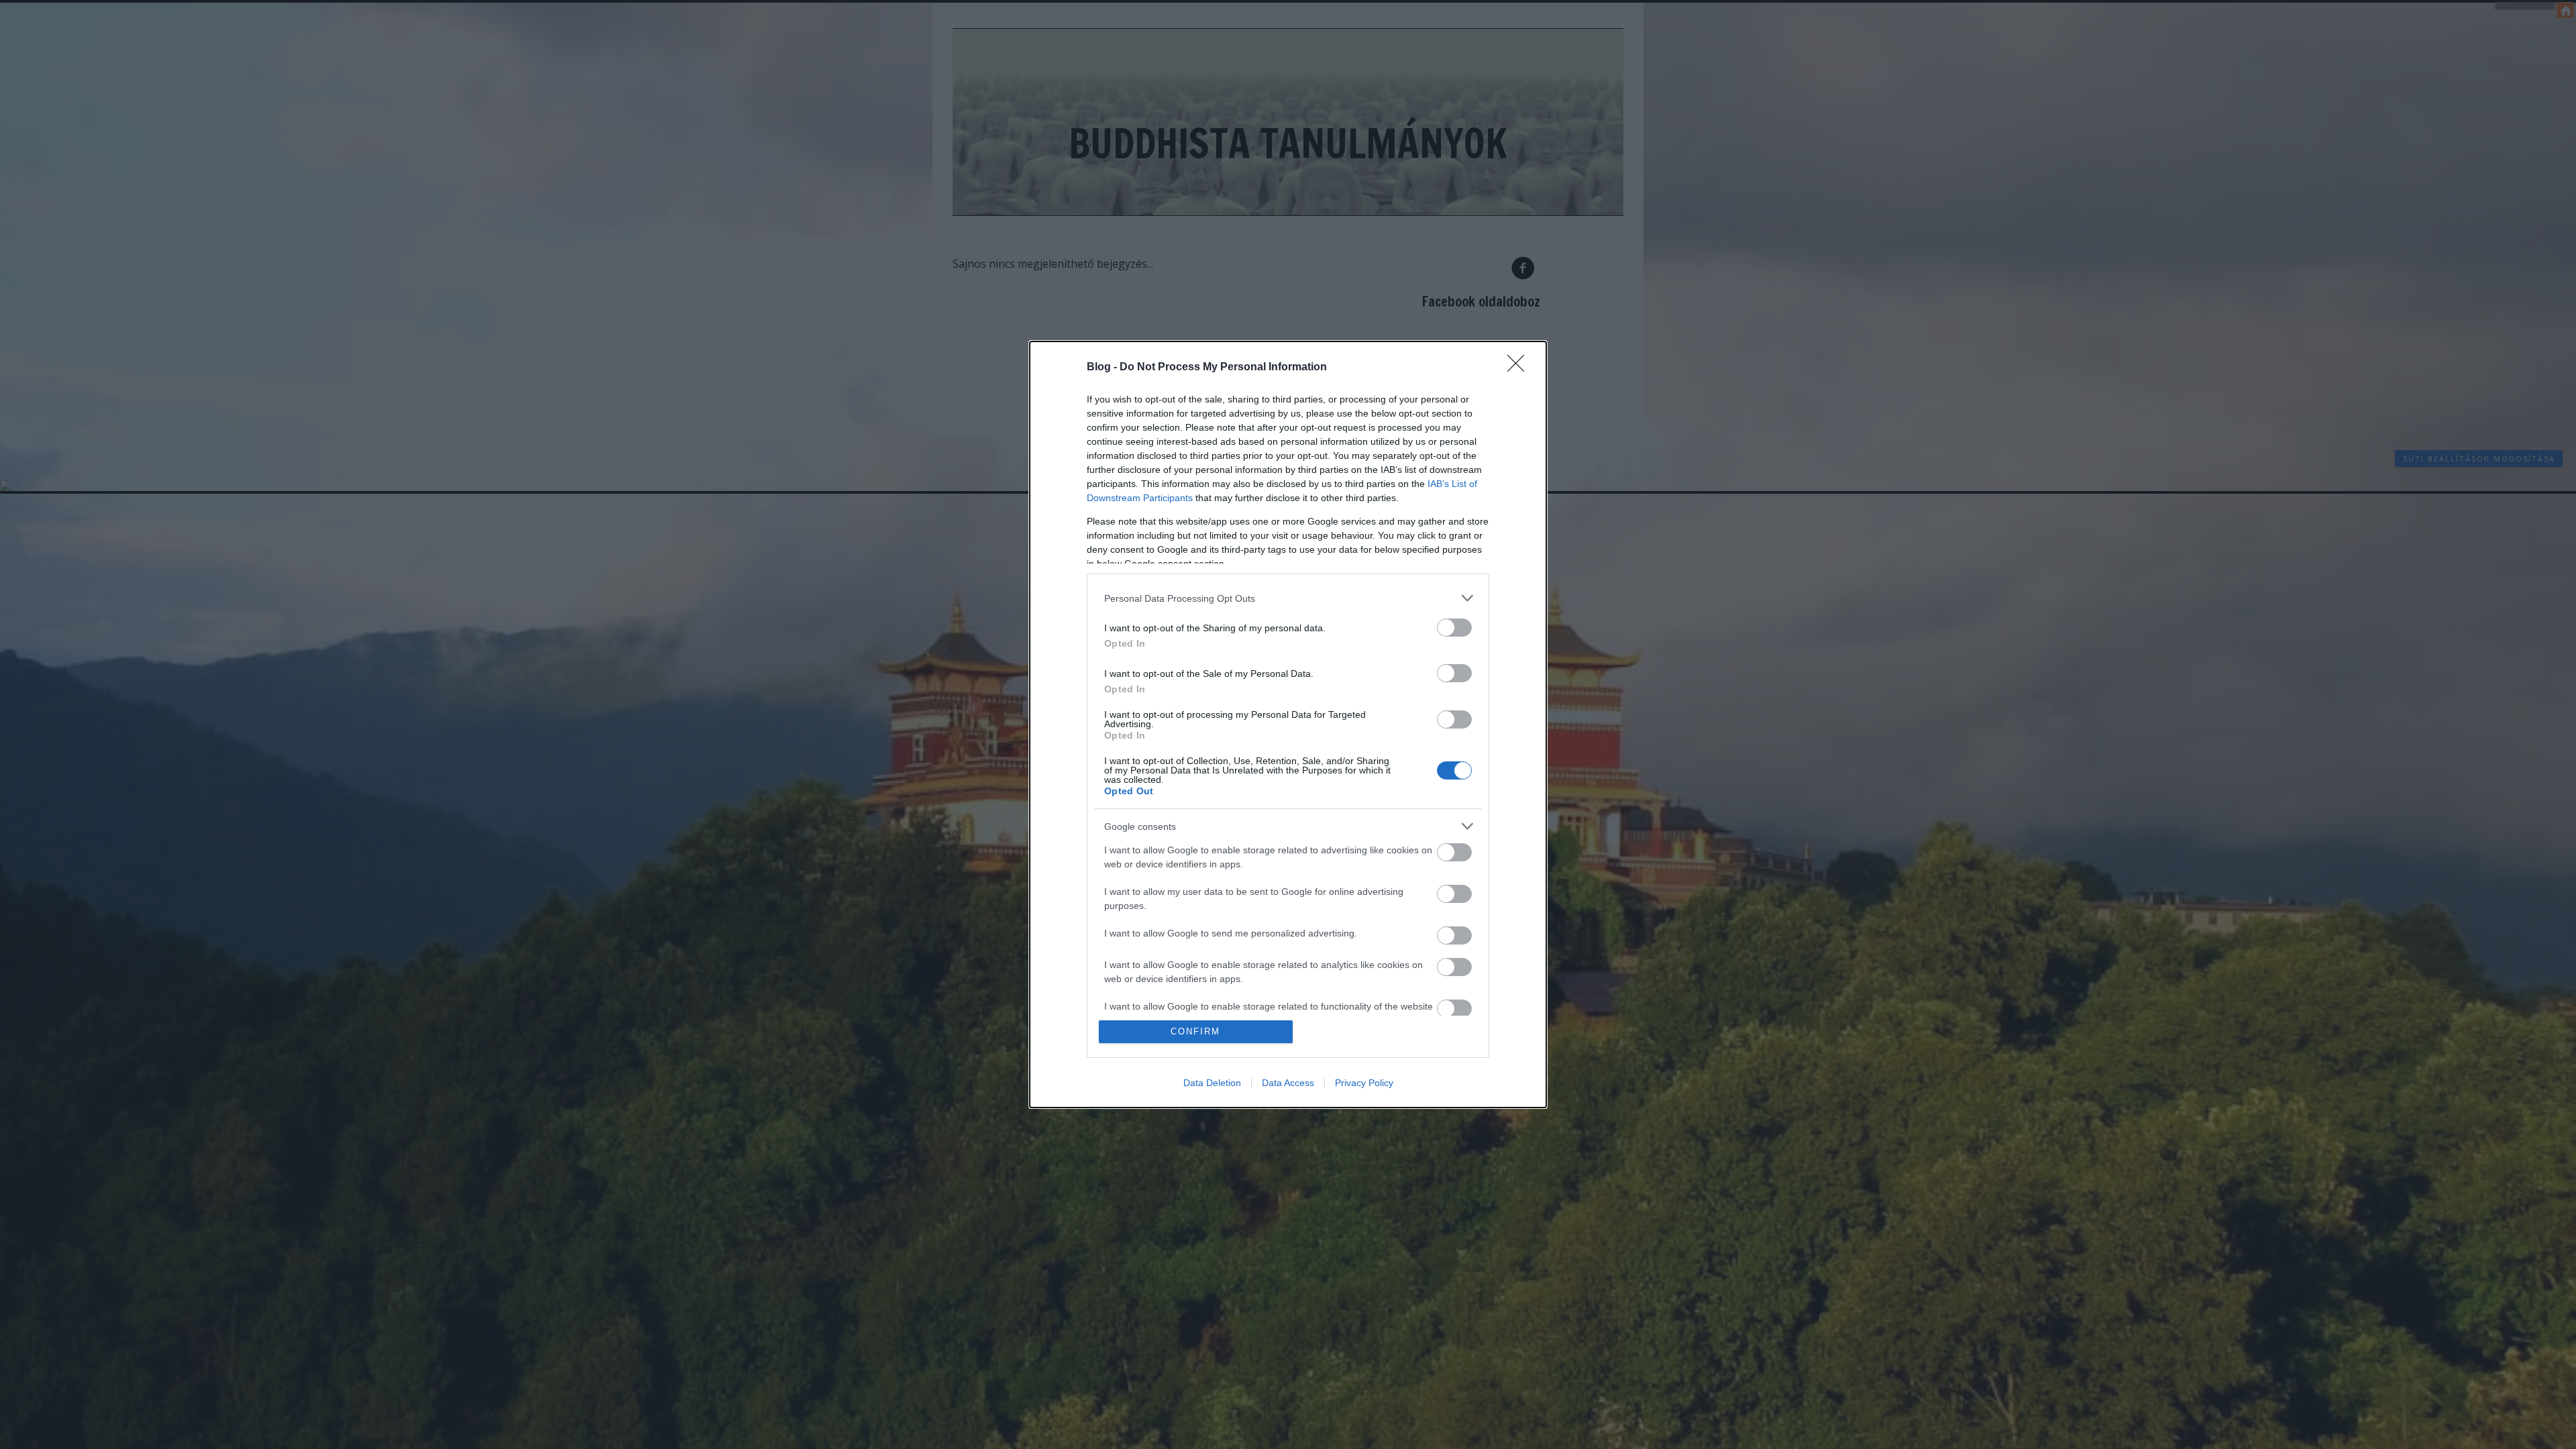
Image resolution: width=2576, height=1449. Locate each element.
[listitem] (1288, 598)
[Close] (1520, 368)
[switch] (1454, 628)
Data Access (1288, 1083)
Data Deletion (1212, 1083)
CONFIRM (1195, 1031)
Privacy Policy (1364, 1083)
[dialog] (1288, 724)
